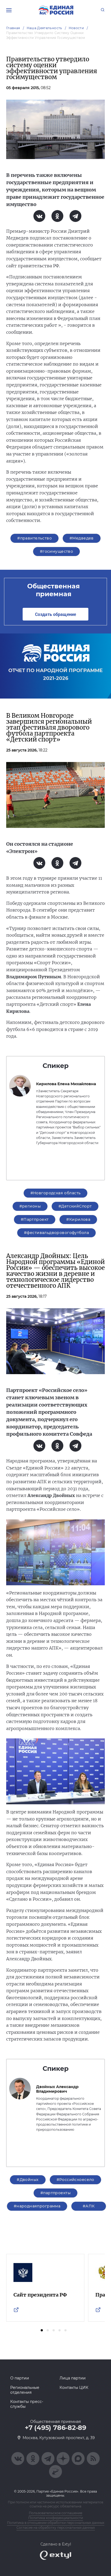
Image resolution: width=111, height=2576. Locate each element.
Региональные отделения (25, 2390)
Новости (76, 28)
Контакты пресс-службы (27, 2404)
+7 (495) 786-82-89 (55, 2428)
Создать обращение (55, 614)
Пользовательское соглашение (55, 2513)
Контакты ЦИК (74, 2388)
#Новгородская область (56, 1193)
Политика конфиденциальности (56, 2518)
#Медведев (82, 538)
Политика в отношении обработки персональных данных (56, 2523)
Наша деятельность (44, 28)
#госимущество (56, 551)
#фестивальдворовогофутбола (56, 1233)
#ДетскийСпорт (75, 1206)
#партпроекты (55, 2193)
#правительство (34, 538)
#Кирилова (78, 1219)
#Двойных (28, 2180)
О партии (20, 2378)
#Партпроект (35, 1219)
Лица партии (73, 2378)
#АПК (89, 2206)
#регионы (30, 1206)
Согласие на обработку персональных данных (56, 2528)
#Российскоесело (75, 2180)
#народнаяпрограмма (37, 2206)
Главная (13, 28)
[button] (42, 2330)
